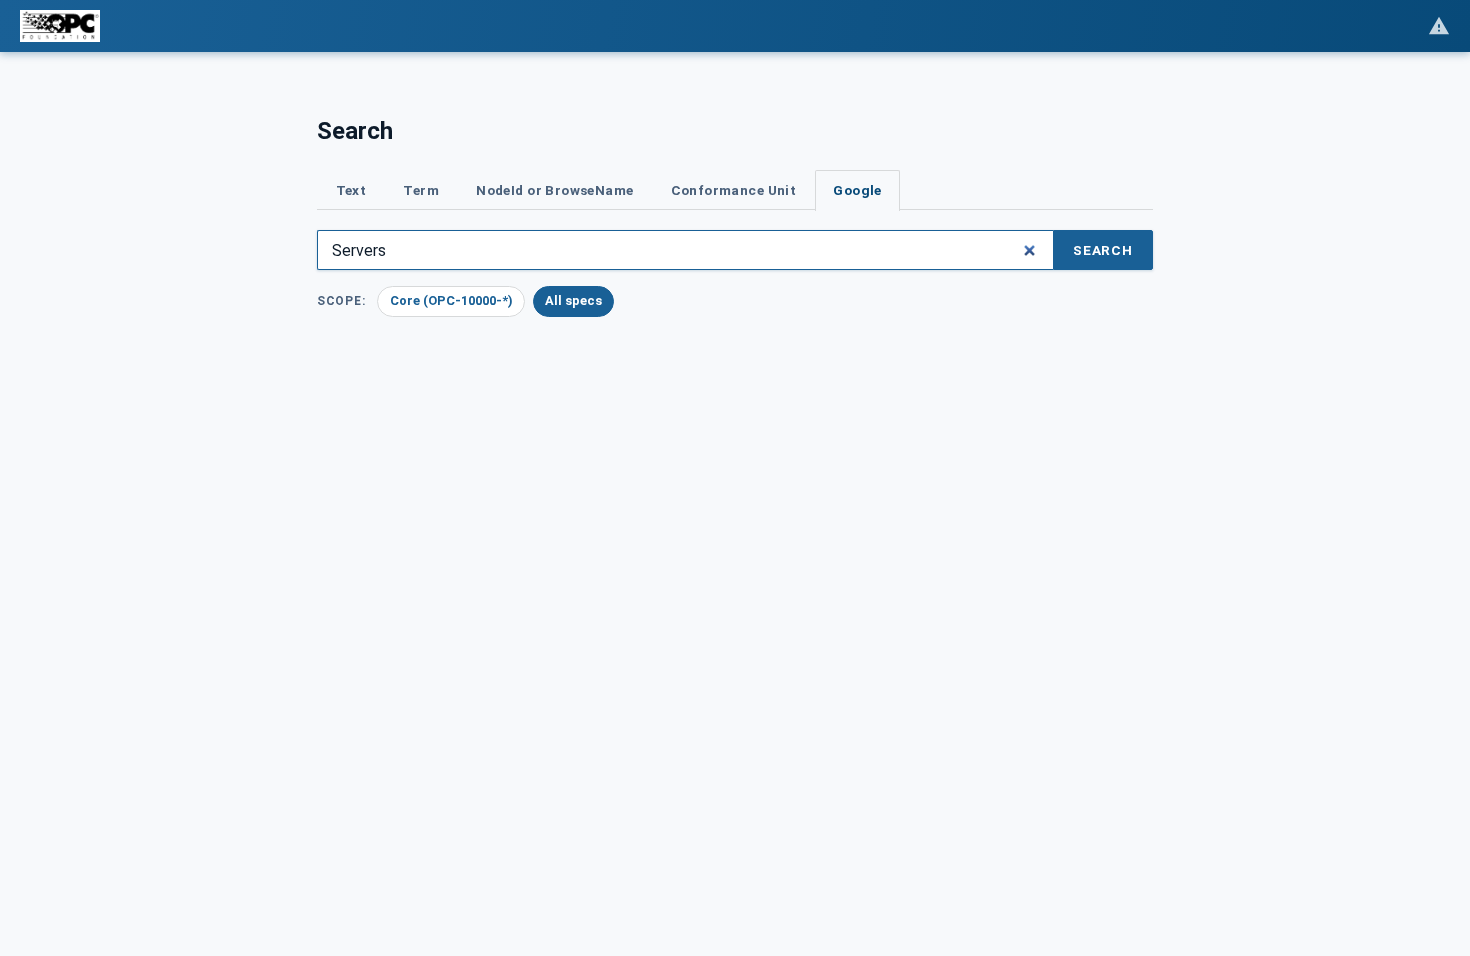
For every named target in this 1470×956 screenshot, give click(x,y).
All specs (573, 300)
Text (351, 190)
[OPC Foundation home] (60, 26)
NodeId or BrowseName (554, 190)
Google (857, 190)
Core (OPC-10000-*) (451, 300)
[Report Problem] (1439, 26)
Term (421, 190)
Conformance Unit (734, 190)
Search (1103, 250)
